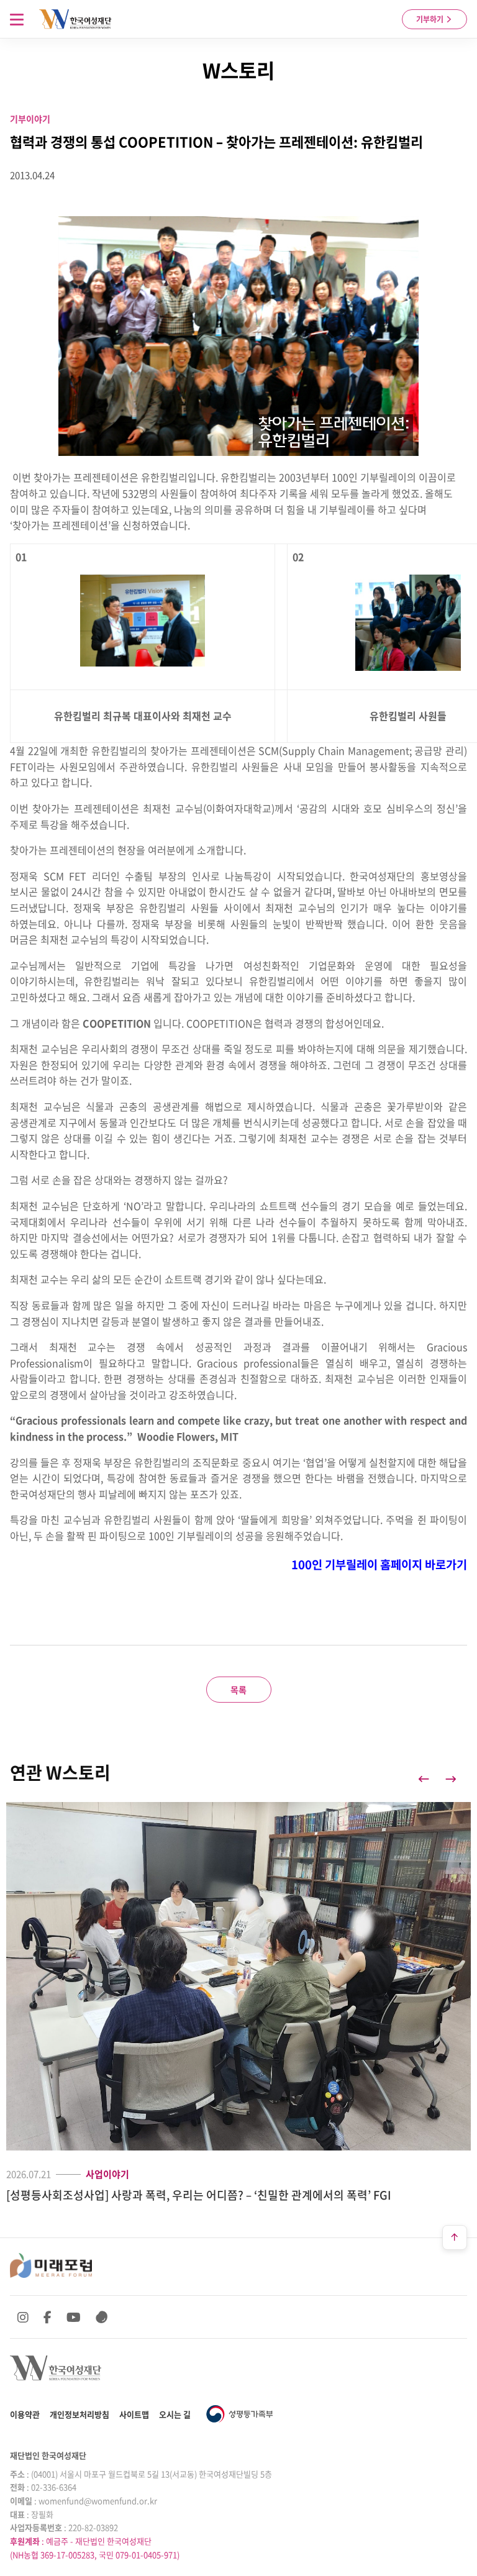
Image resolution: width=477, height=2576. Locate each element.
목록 (238, 1690)
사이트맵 (134, 2414)
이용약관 (25, 2414)
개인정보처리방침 (79, 2414)
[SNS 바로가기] (102, 2317)
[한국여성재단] (75, 19)
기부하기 (431, 19)
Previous (424, 1779)
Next (451, 1779)
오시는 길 (175, 2414)
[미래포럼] (51, 2265)
